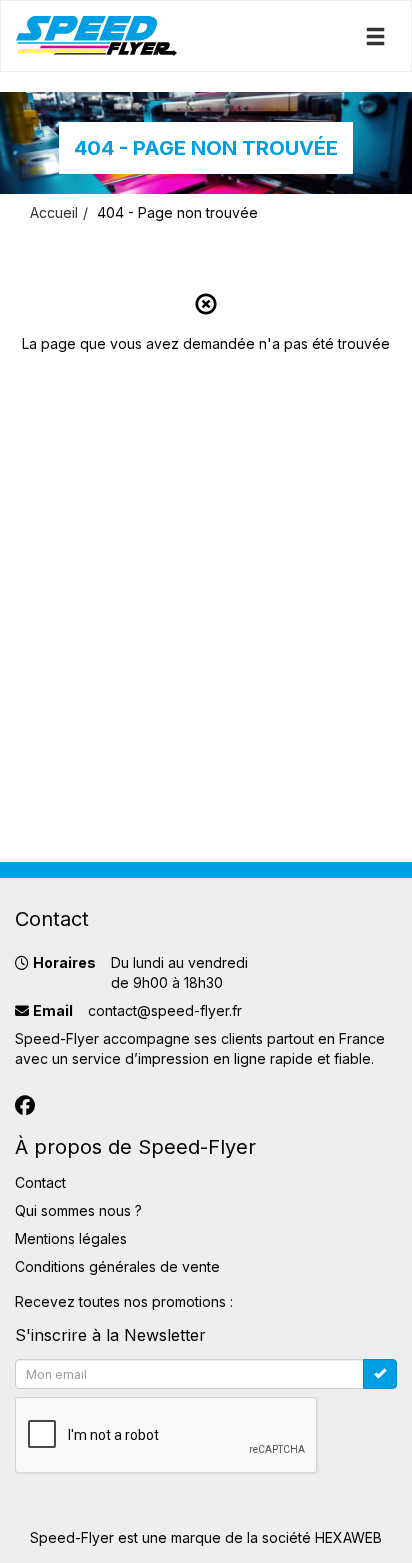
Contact (40, 1182)
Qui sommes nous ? (78, 1210)
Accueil (54, 212)
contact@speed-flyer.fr (165, 1010)
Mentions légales (71, 1238)
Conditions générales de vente (117, 1266)
